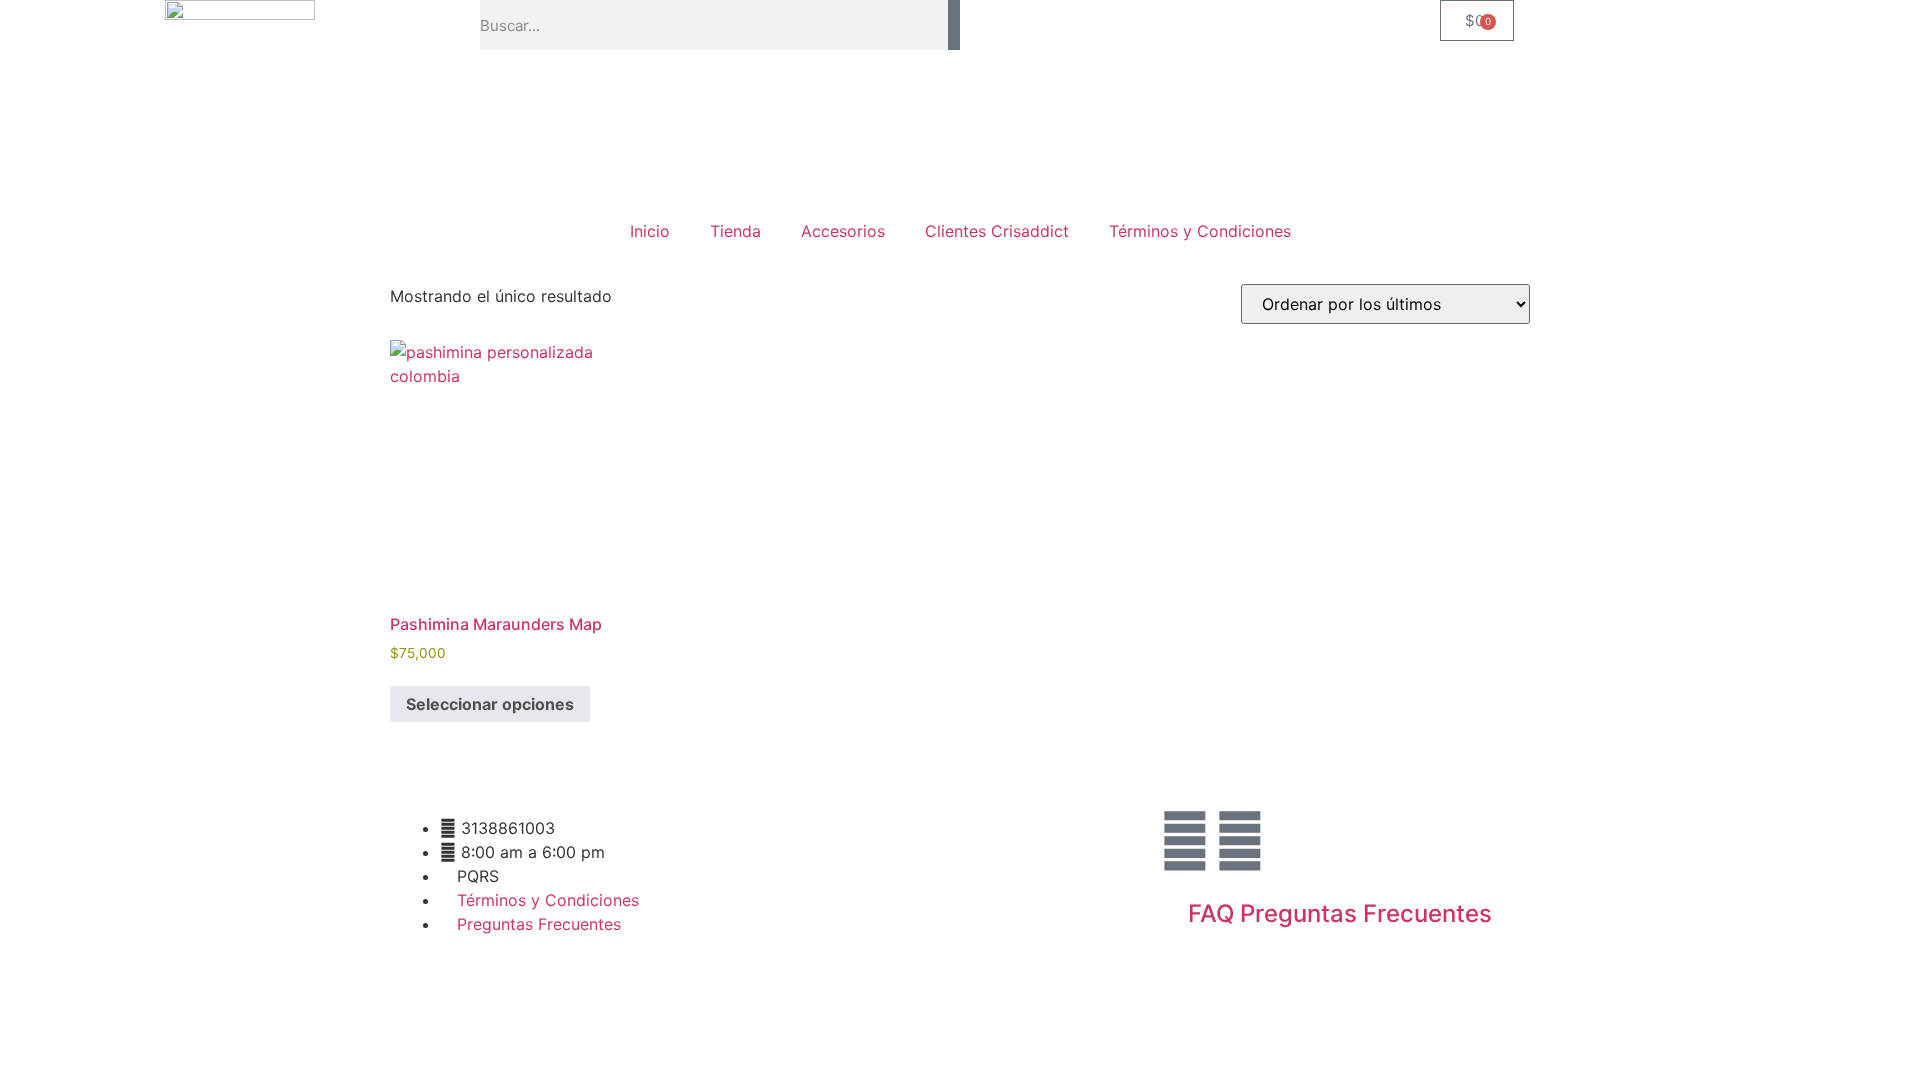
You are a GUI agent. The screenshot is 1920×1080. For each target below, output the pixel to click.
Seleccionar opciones (490, 704)
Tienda (735, 231)
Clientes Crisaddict (997, 231)
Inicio (650, 231)
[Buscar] (954, 25)
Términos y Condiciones (1200, 231)
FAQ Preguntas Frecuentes (1340, 913)
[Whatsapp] (1240, 841)
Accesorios (843, 231)
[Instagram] (1185, 841)
